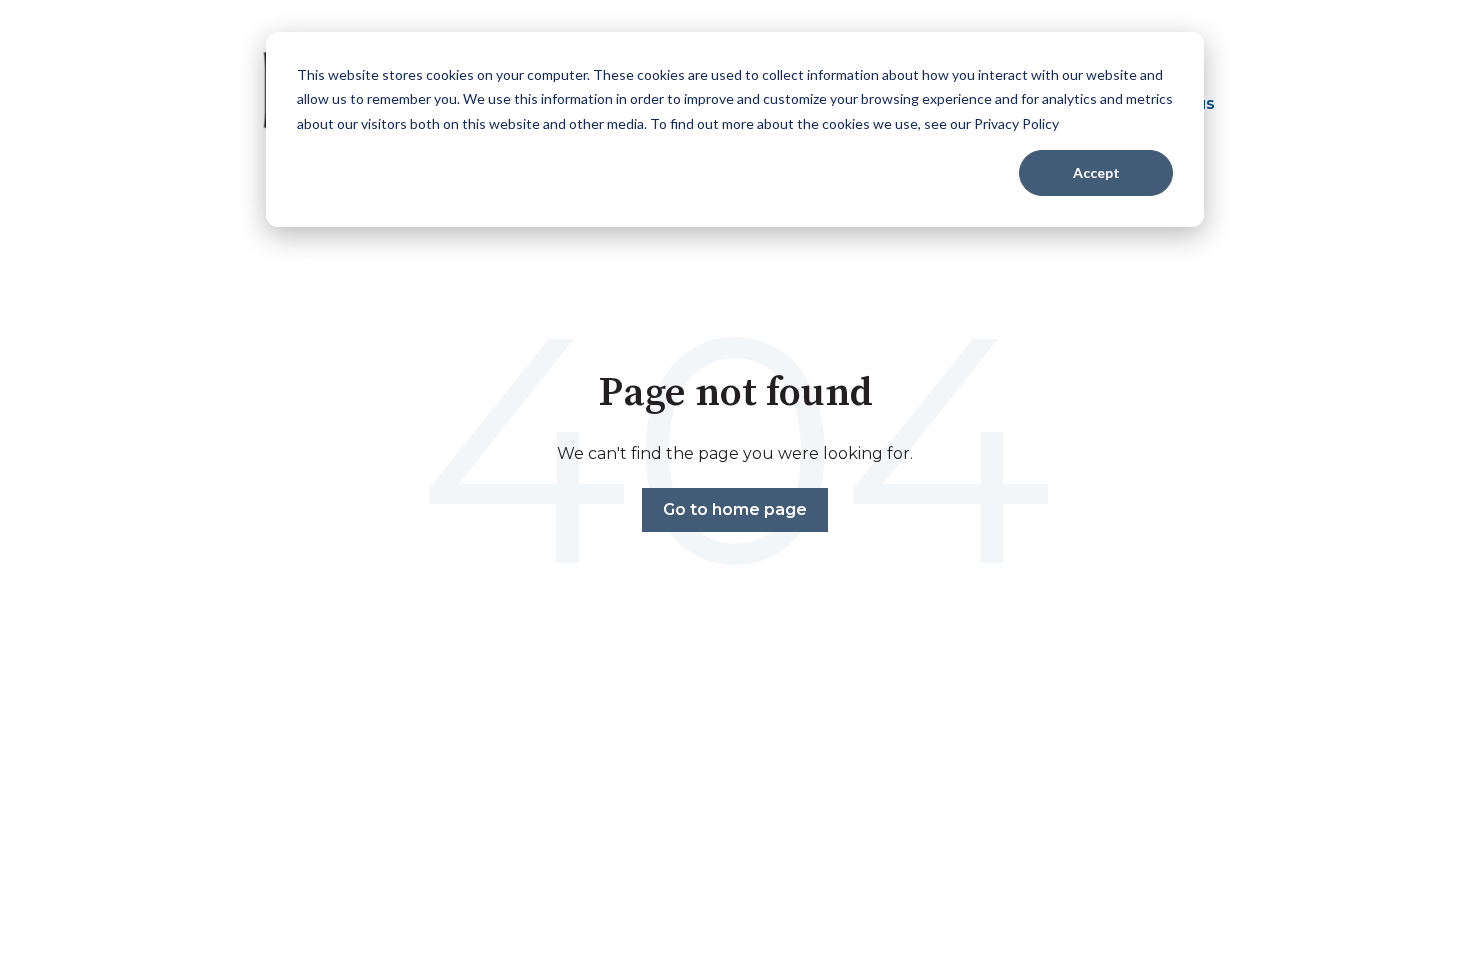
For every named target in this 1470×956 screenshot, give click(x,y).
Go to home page (735, 509)
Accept (1096, 172)
